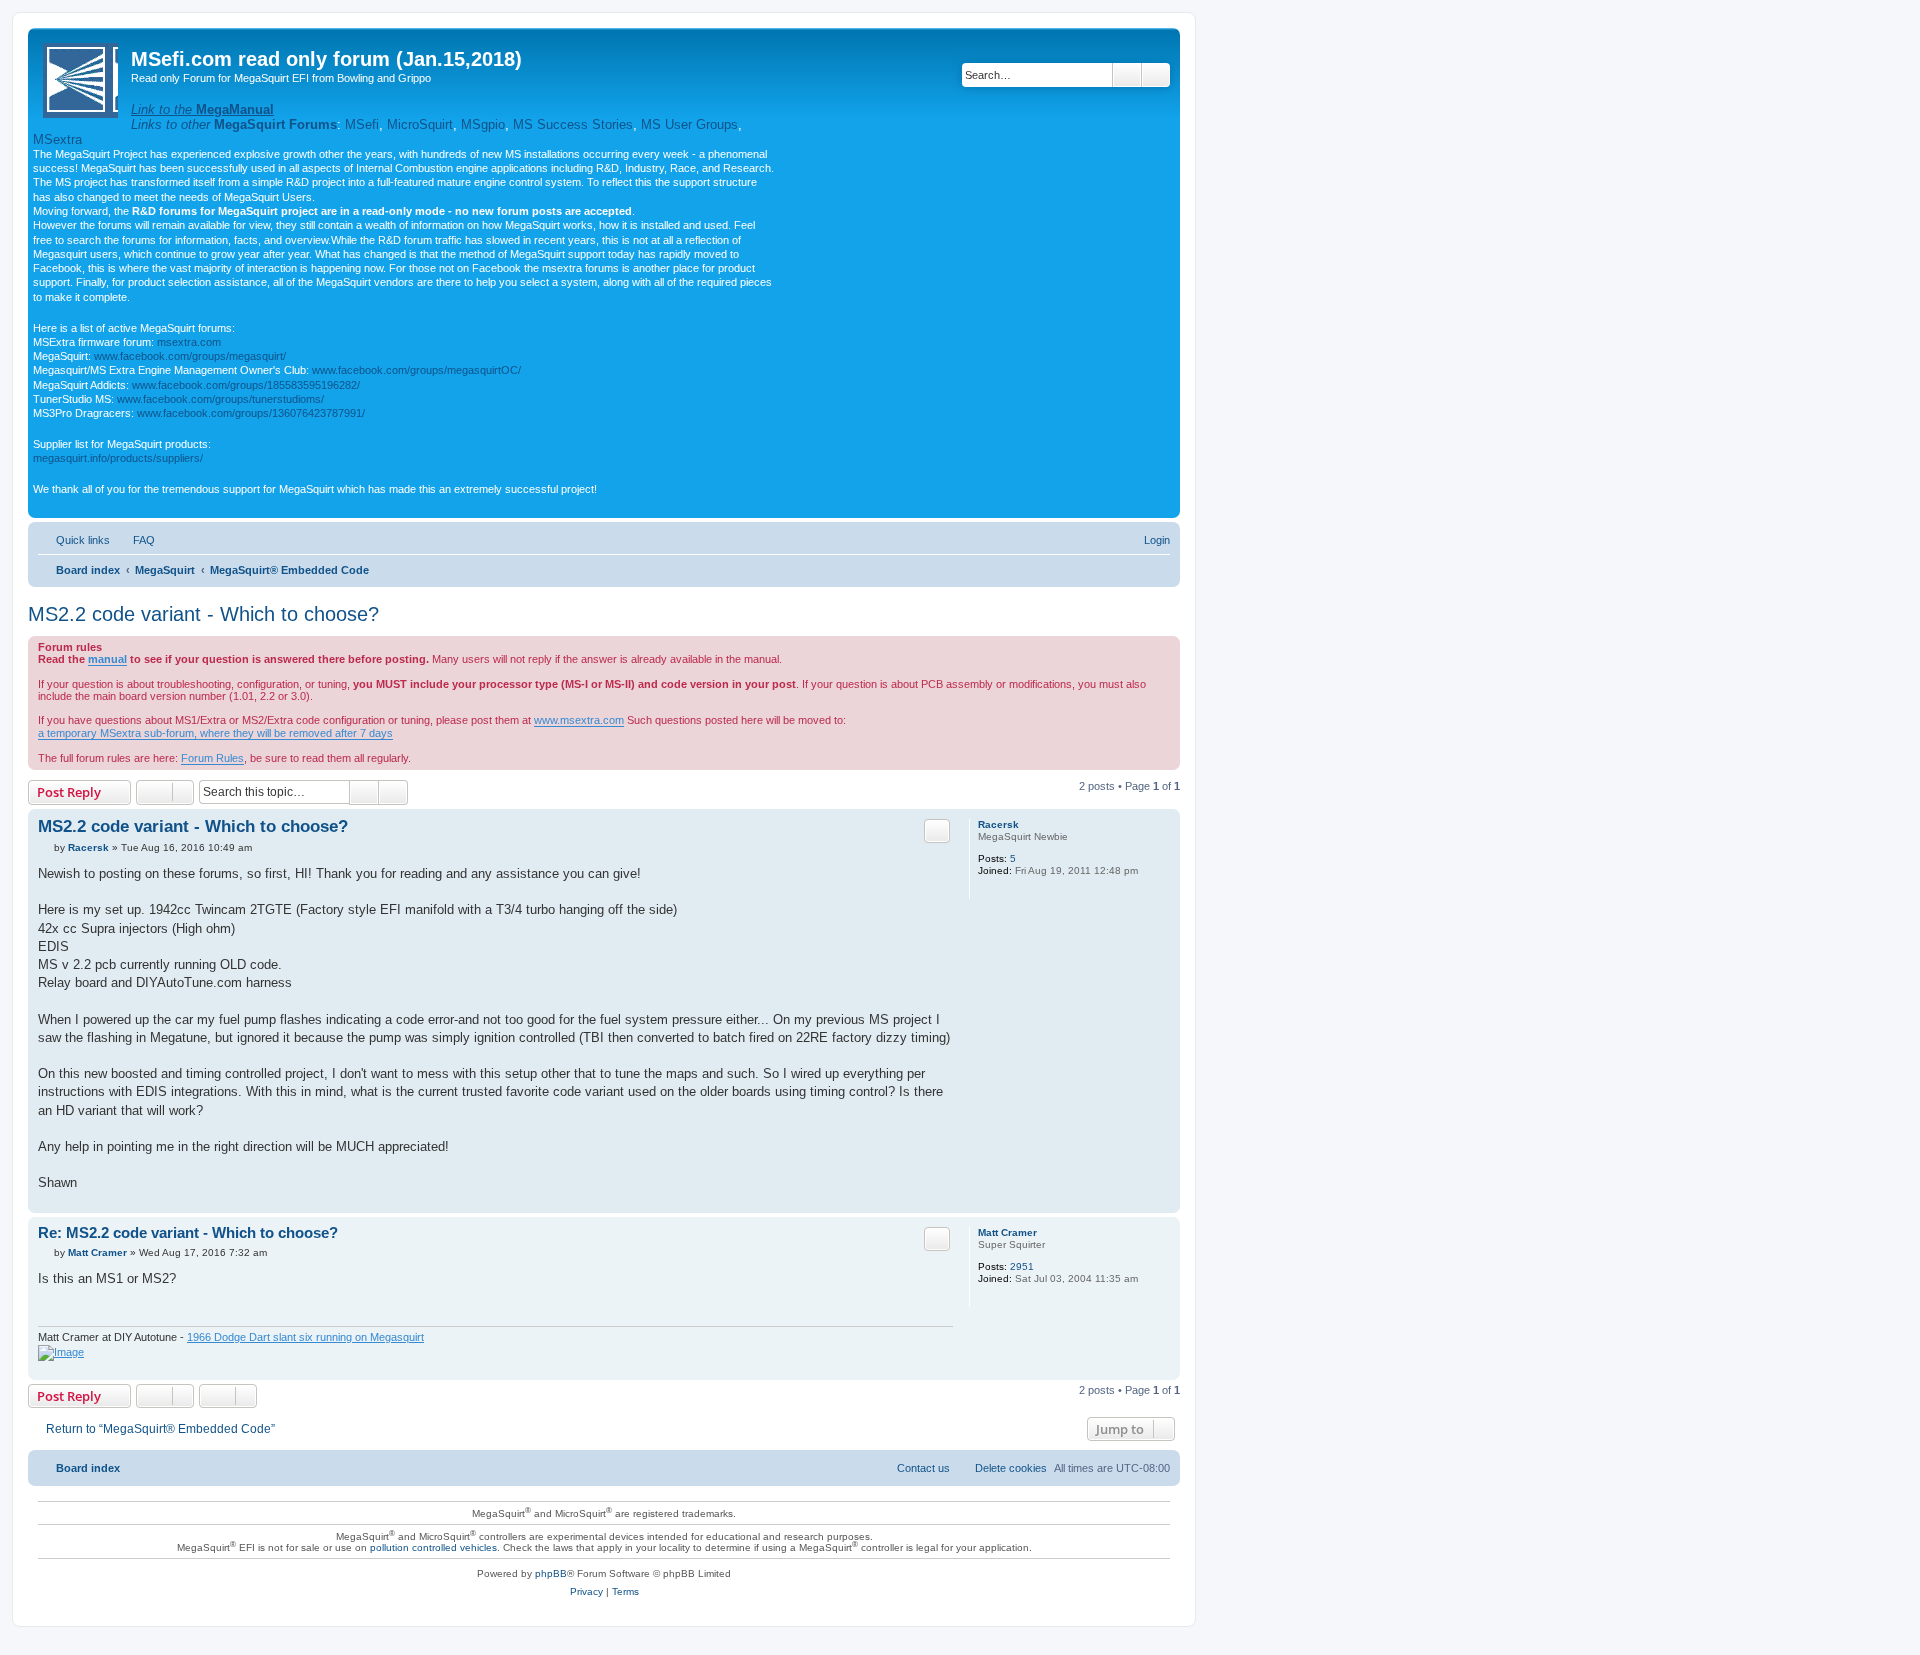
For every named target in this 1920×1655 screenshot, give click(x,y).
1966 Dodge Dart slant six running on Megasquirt (305, 1337)
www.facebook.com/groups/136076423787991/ (251, 413)
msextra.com (189, 342)
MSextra (57, 139)
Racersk (998, 824)
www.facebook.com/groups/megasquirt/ (190, 356)
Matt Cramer (1007, 1232)
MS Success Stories (573, 124)
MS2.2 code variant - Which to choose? (203, 614)
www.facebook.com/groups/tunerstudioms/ (220, 399)
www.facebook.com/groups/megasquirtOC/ (416, 370)
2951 (1022, 1266)
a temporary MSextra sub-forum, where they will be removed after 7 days (215, 733)
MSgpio (483, 124)
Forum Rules (212, 758)
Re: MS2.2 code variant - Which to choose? (188, 1232)
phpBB (551, 1573)
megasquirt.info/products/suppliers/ (118, 458)
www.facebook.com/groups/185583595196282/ (246, 385)
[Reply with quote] (937, 831)
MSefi (362, 124)
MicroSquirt (420, 124)
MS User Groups (689, 124)
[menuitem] (135, 540)
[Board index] (82, 76)
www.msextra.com (579, 720)
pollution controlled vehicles (433, 1547)
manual (107, 659)
